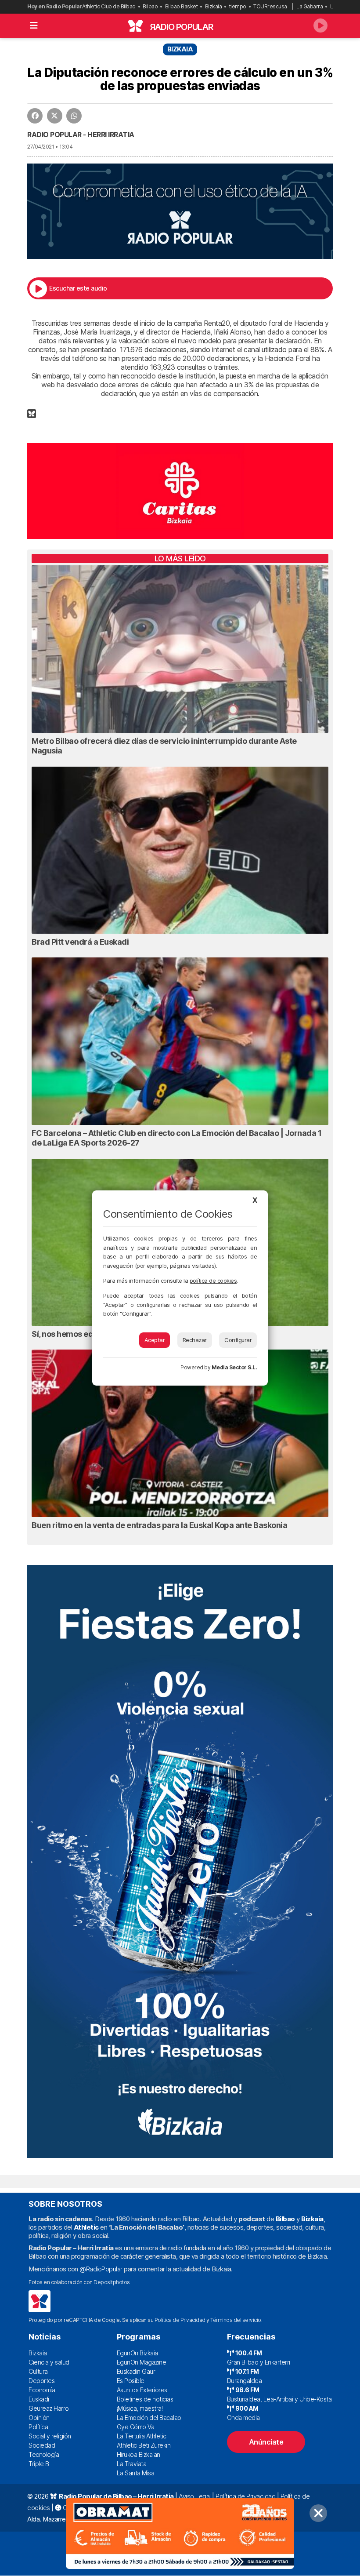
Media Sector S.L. (234, 1367)
